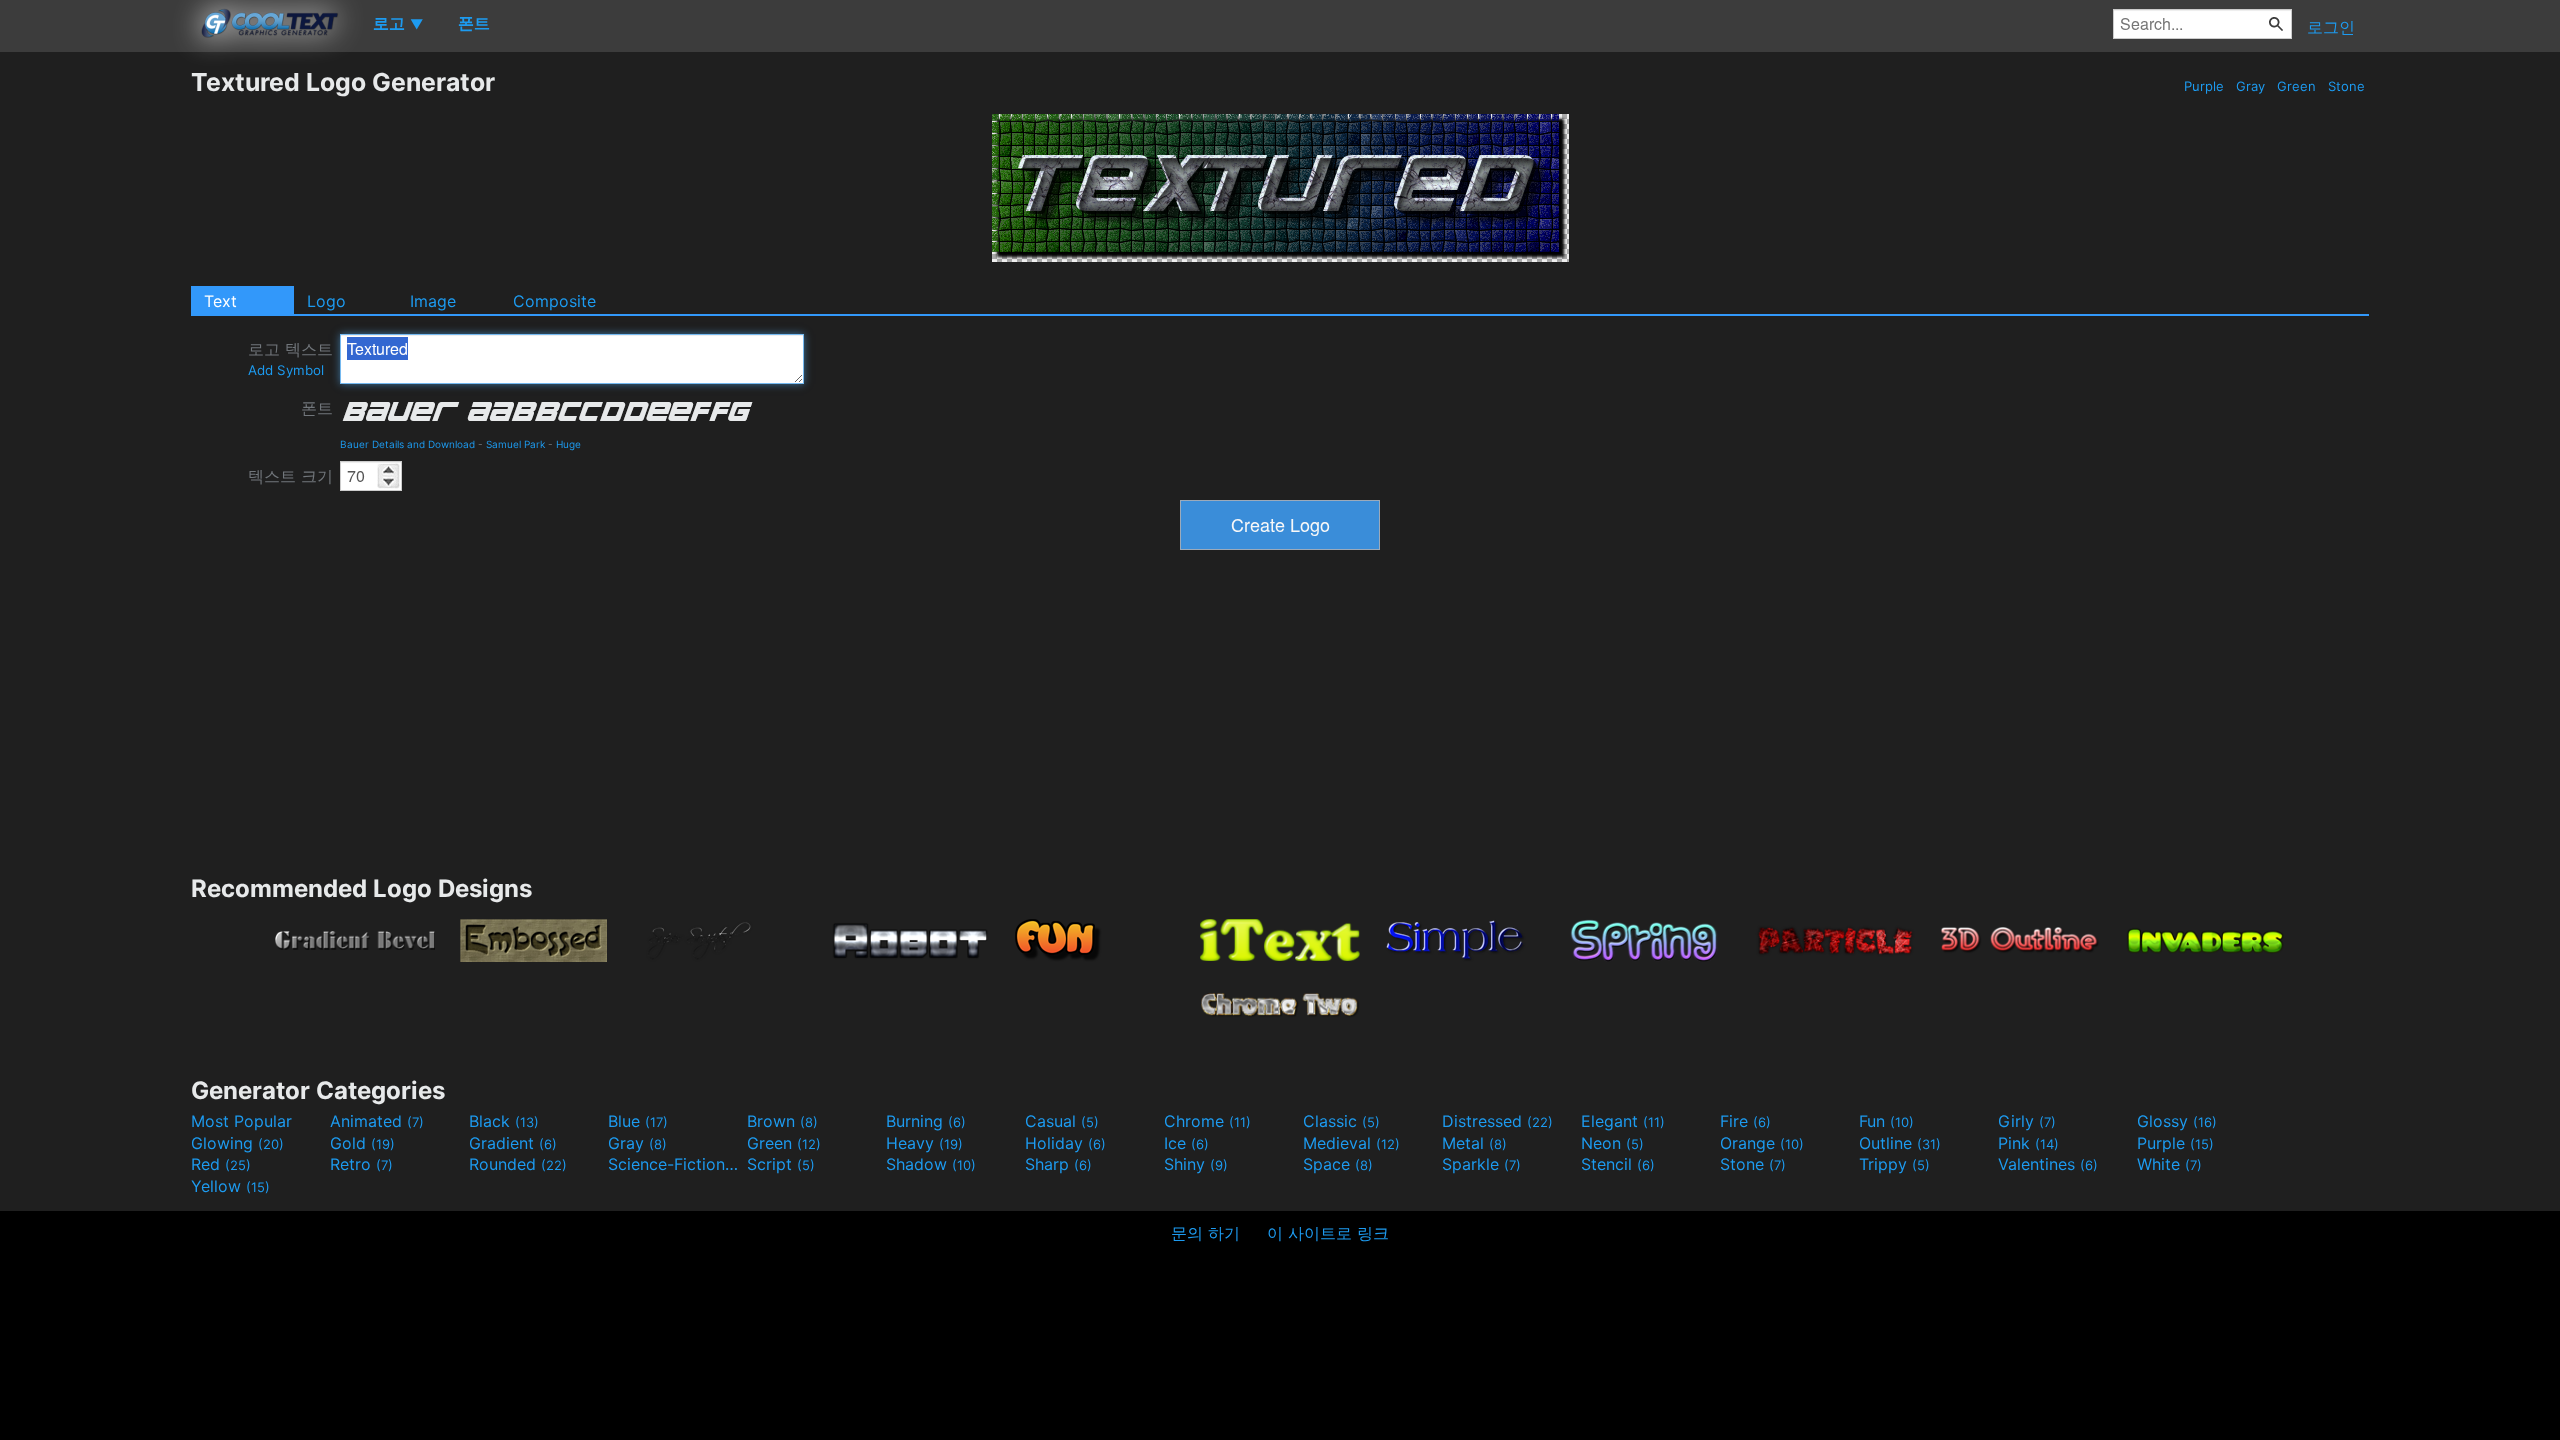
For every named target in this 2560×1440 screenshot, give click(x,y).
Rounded (518, 1164)
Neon (1612, 1143)
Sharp (1058, 1164)
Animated (377, 1121)
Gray (2250, 86)
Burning (926, 1121)
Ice (1186, 1143)
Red (221, 1164)
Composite (554, 301)
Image (433, 301)
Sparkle (1481, 1164)
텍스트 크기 (290, 476)
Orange (1762, 1143)
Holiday (1065, 1143)
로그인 (2331, 27)
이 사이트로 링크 (1328, 1233)
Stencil (1618, 1164)
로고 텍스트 (290, 358)
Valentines (2048, 1164)
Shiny (1196, 1164)
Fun (1886, 1121)
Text (220, 301)
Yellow (230, 1186)
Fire (1745, 1121)
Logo (326, 301)
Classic (1341, 1121)
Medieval (1351, 1143)
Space (1338, 1164)
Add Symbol (286, 370)
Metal (1474, 1143)
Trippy (1894, 1164)
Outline (1900, 1143)
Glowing (237, 1143)
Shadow (931, 1164)
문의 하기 (1205, 1233)
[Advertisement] (95, 367)
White (2169, 1164)
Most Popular (241, 1121)
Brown (782, 1121)
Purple (2204, 86)
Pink (2028, 1143)
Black (504, 1121)
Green (2296, 86)
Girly (2027, 1121)
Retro (361, 1164)
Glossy (2177, 1121)
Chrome (1207, 1121)
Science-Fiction (675, 1164)
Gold (362, 1143)
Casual (1062, 1121)
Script (781, 1164)
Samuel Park (515, 444)
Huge (568, 444)
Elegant (1623, 1121)
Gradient (513, 1143)
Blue (638, 1121)
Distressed (1497, 1121)
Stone (2346, 86)
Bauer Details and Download (407, 444)
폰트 (317, 408)
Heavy (924, 1143)
